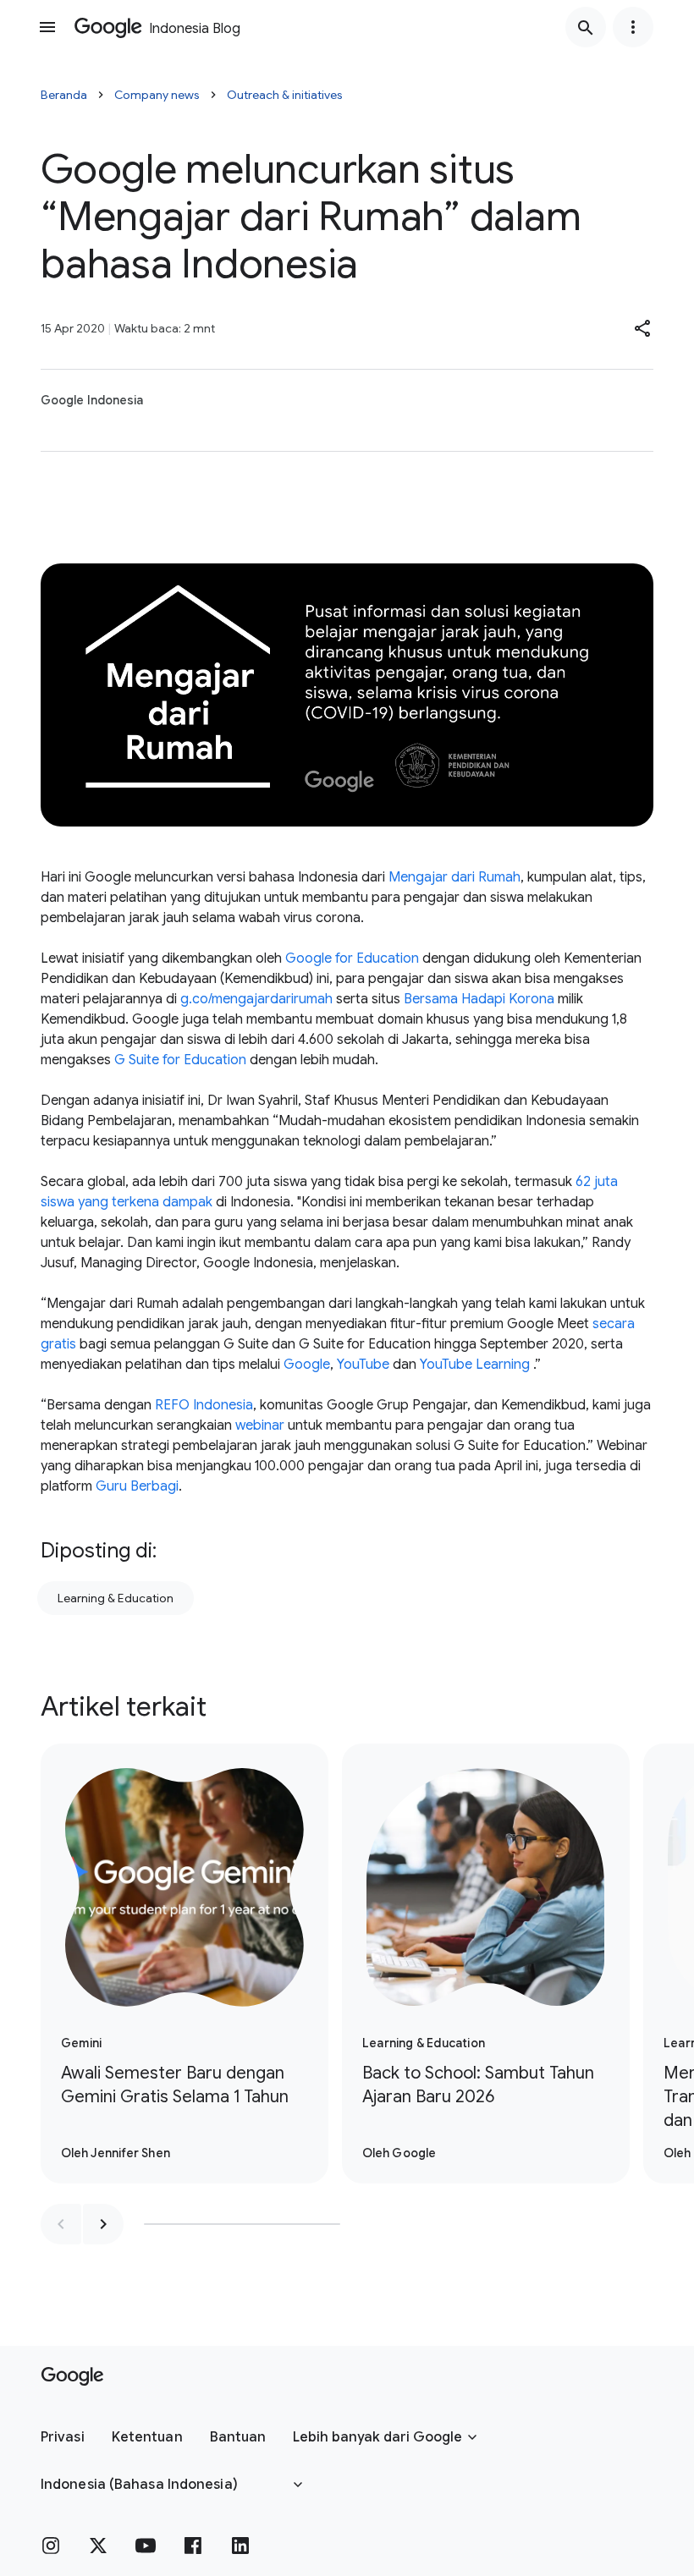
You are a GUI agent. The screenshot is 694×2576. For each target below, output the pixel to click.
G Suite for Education (180, 1060)
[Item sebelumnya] (61, 2224)
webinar (260, 1425)
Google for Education (352, 958)
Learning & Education (116, 1598)
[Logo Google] (72, 2376)
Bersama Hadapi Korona (479, 999)
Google (307, 1365)
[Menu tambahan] (633, 27)
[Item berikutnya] (103, 2224)
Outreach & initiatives (285, 95)
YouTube (363, 1365)
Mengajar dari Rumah (454, 877)
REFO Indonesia (204, 1405)
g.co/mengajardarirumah (256, 999)
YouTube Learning (475, 1365)
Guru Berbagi (137, 1486)
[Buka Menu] (47, 27)
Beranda (64, 95)
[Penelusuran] (586, 27)
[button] (643, 328)
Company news (157, 95)
